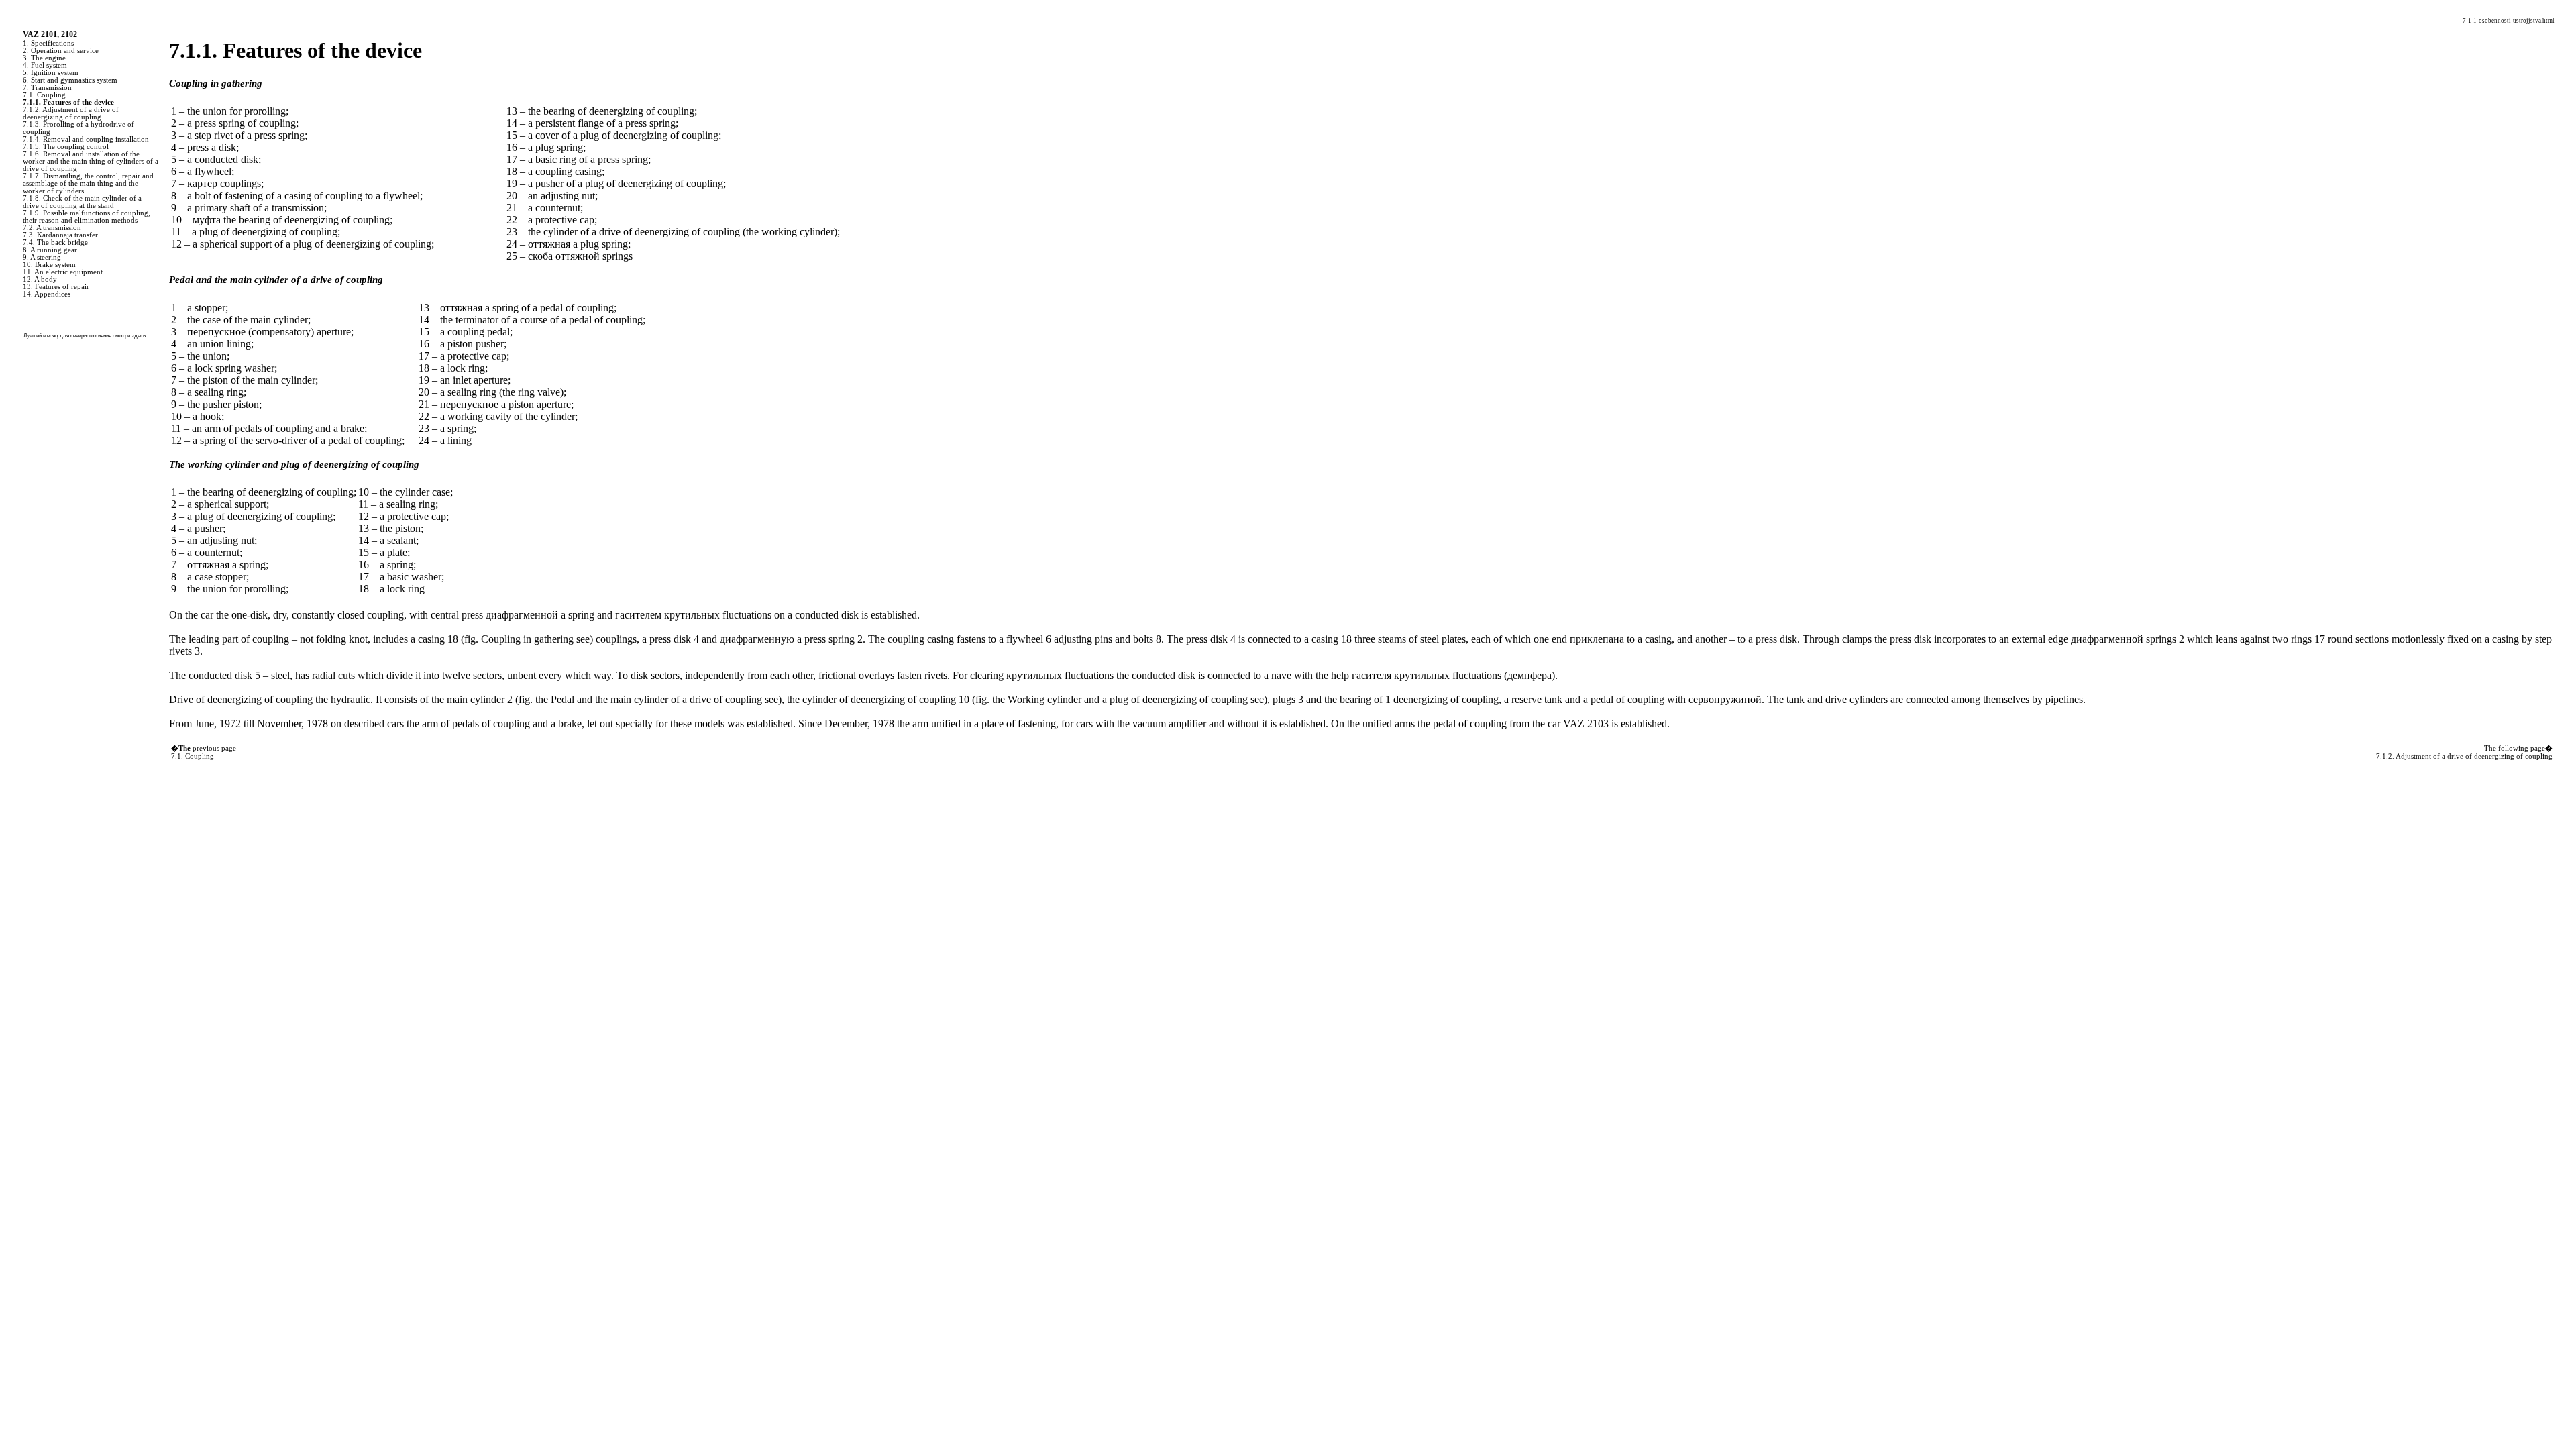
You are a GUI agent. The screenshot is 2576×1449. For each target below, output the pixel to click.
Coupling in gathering (526, 639)
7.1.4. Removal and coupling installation (86, 139)
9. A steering (42, 257)
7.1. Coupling (44, 95)
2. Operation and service (61, 51)
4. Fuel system (45, 65)
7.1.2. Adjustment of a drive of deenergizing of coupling (71, 113)
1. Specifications (48, 43)
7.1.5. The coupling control (66, 147)
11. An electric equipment (63, 272)
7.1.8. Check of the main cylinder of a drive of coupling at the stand (82, 202)
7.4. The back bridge (55, 243)
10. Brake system (49, 265)
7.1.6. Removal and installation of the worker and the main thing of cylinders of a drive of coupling (91, 161)
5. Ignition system (51, 73)
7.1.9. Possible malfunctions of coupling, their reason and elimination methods (87, 217)
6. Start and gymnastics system (70, 80)
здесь (139, 336)
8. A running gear (50, 250)
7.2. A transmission (52, 228)
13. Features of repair (56, 287)
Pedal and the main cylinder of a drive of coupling (655, 699)
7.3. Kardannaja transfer (60, 235)
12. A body (40, 279)
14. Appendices (47, 294)
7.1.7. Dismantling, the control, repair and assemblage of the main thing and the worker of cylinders (88, 183)
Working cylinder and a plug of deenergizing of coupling (1126, 699)
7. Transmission (47, 88)
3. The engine (44, 58)
